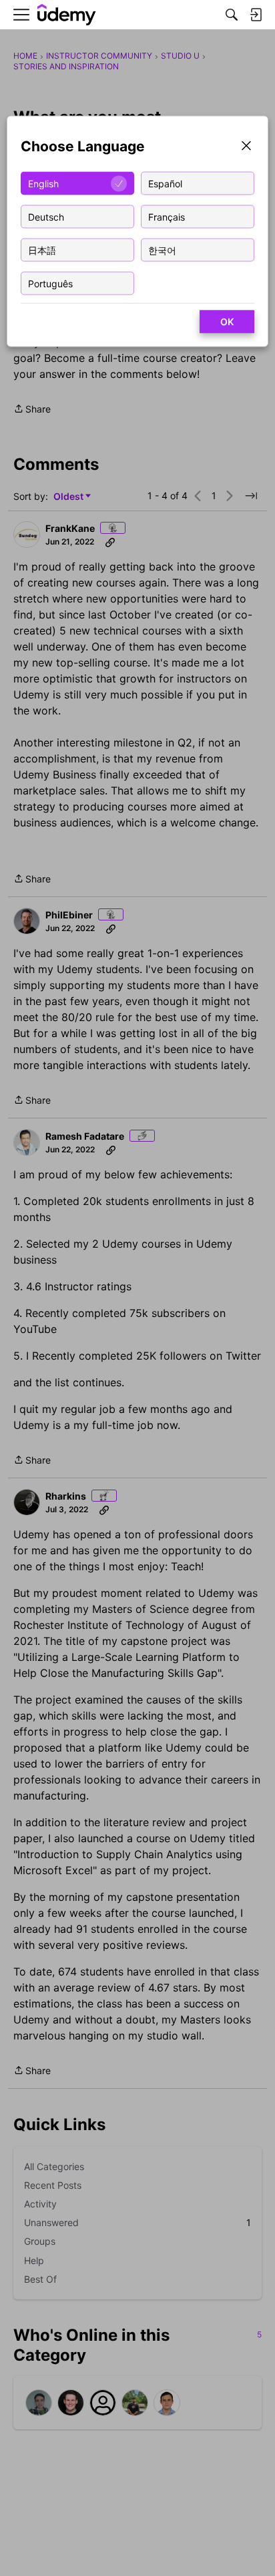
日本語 (42, 250)
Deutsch (46, 216)
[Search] (232, 15)
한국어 (162, 250)
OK (227, 322)
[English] (67, 15)
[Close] (246, 147)
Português (50, 283)
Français (167, 216)
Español (165, 183)
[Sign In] (256, 15)
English (43, 183)
